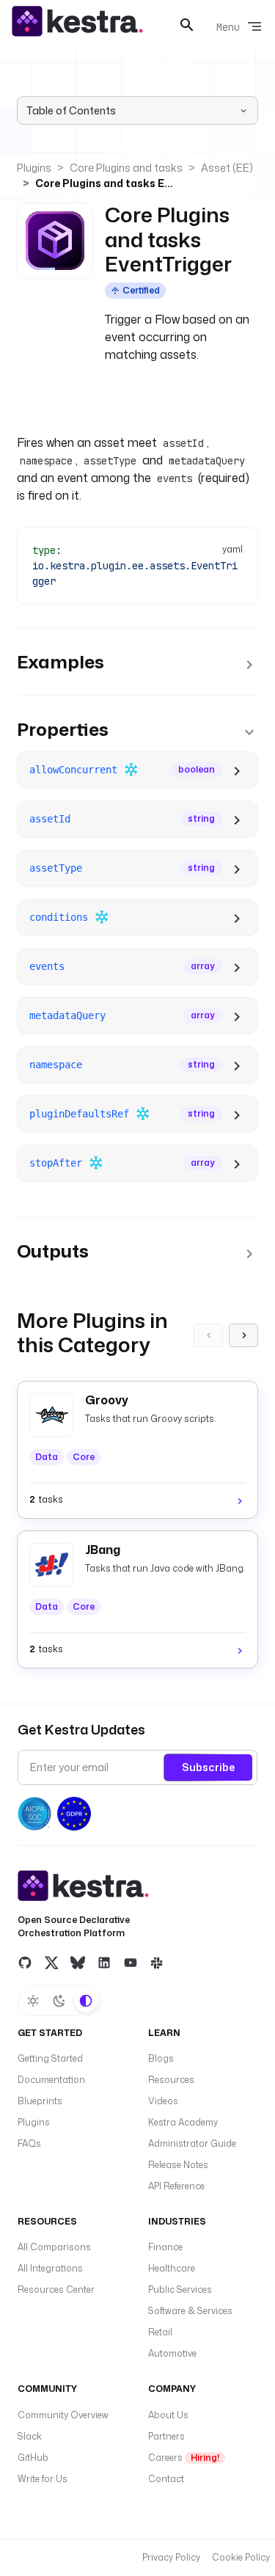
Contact (166, 2479)
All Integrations (50, 2268)
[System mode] (86, 2001)
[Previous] (208, 1335)
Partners (166, 2436)
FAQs (29, 2143)
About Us (168, 2415)
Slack (30, 2436)
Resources (171, 2080)
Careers (184, 2458)
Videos (163, 2101)
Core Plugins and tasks (126, 168)
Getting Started (50, 2058)
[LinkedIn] (104, 1963)
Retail (160, 2332)
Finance (165, 2247)
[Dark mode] (59, 2001)
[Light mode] (33, 2001)
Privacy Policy (171, 2557)
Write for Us (43, 2479)
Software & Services (190, 2311)
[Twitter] (51, 1963)
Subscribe (208, 1767)
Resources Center (56, 2289)
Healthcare (172, 2268)
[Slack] (157, 1963)
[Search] (187, 25)
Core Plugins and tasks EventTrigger (104, 183)
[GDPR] (74, 1814)
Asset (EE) (227, 168)
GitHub (33, 2458)
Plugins (34, 168)
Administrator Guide (192, 2143)
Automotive (172, 2353)
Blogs (161, 2058)
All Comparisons (54, 2247)
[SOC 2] (34, 1814)
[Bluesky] (78, 1963)
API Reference (176, 2186)
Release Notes (178, 2165)
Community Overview (63, 2415)
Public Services (180, 2289)
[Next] (243, 1335)
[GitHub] (25, 1963)
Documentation (51, 2080)
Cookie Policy (241, 2557)
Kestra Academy (183, 2122)
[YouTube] (131, 1963)
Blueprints (40, 2101)
